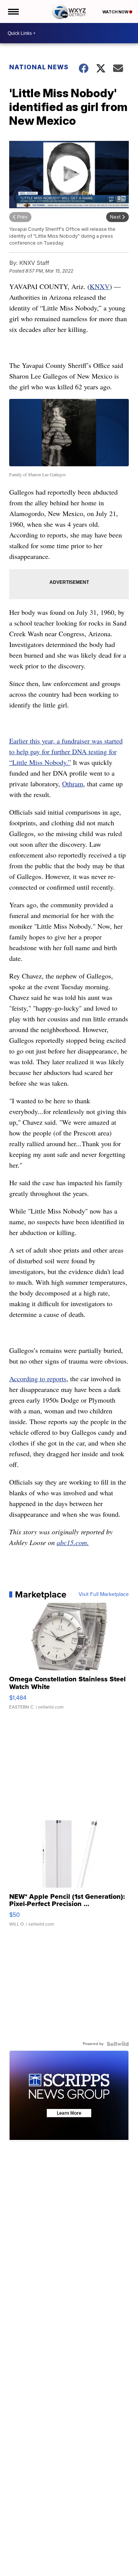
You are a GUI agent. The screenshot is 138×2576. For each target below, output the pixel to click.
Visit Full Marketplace (104, 1594)
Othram (73, 784)
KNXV (100, 286)
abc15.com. (73, 1542)
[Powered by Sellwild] (118, 2044)
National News (39, 67)
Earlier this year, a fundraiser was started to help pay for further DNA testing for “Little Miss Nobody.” (66, 751)
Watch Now (116, 12)
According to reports (38, 1379)
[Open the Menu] (13, 11)
